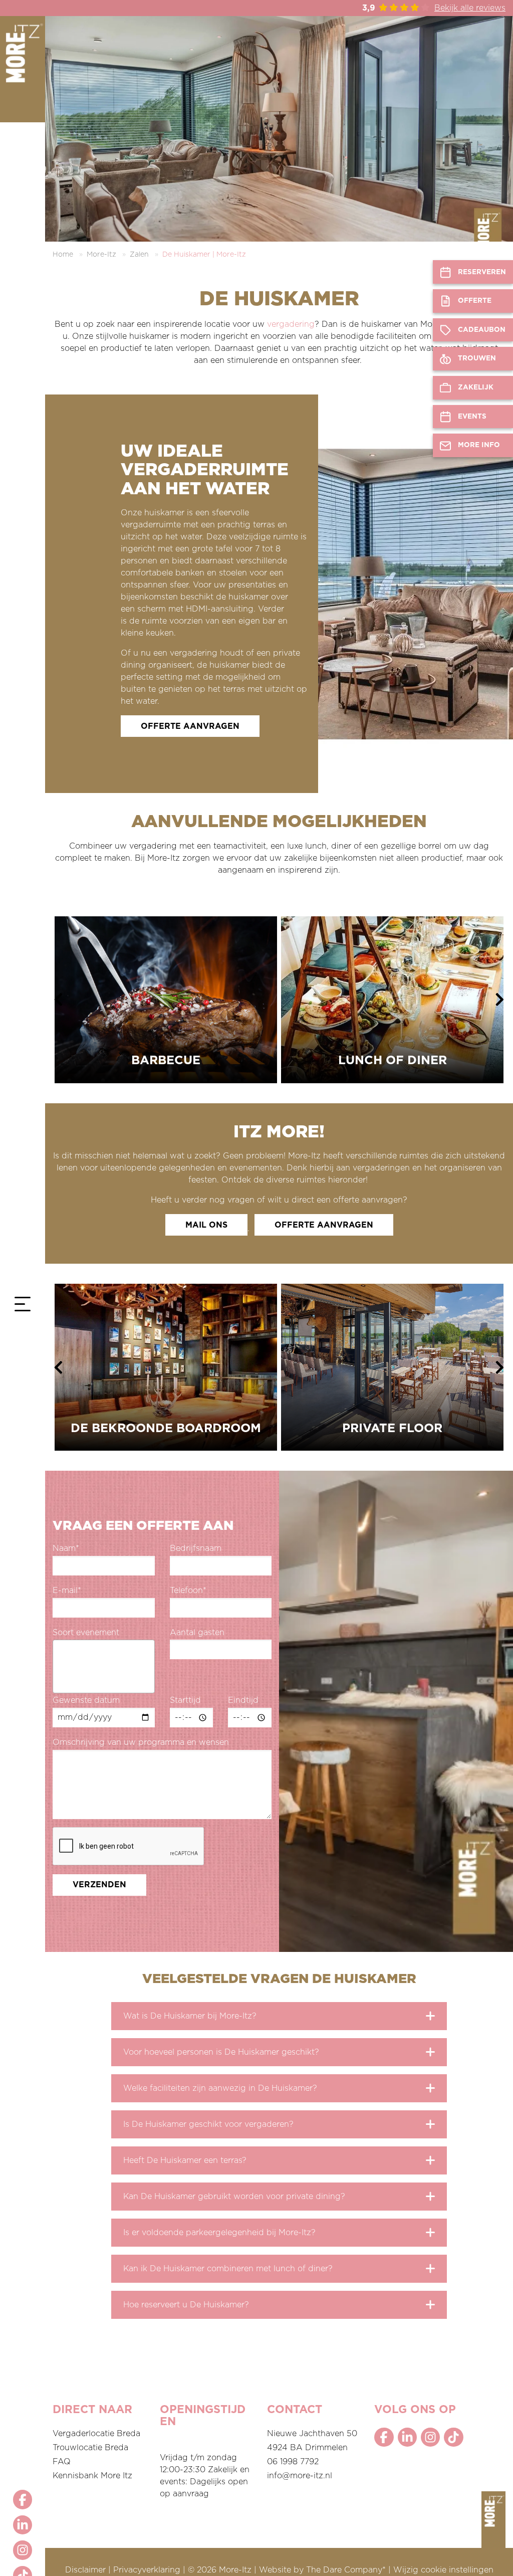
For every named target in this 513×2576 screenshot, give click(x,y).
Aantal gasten (197, 1633)
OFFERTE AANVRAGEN (190, 726)
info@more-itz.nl (300, 2476)
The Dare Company (344, 2570)
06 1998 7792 (293, 2462)
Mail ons (206, 1225)
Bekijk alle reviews (470, 8)
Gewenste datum (86, 1700)
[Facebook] (23, 2499)
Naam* (66, 1548)
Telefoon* (188, 1591)
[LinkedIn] (23, 2525)
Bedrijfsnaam (196, 1548)
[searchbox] (59, 1670)
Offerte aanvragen (324, 1225)
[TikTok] (453, 2437)
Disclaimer (85, 2570)
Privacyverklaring (147, 2570)
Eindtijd (243, 1700)
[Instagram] (23, 2550)
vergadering (291, 324)
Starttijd (185, 1700)
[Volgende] (500, 1000)
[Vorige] (58, 1000)
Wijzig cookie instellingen (443, 2570)
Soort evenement (86, 1633)
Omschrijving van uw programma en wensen (141, 1742)
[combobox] (104, 1666)
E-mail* (67, 1591)
